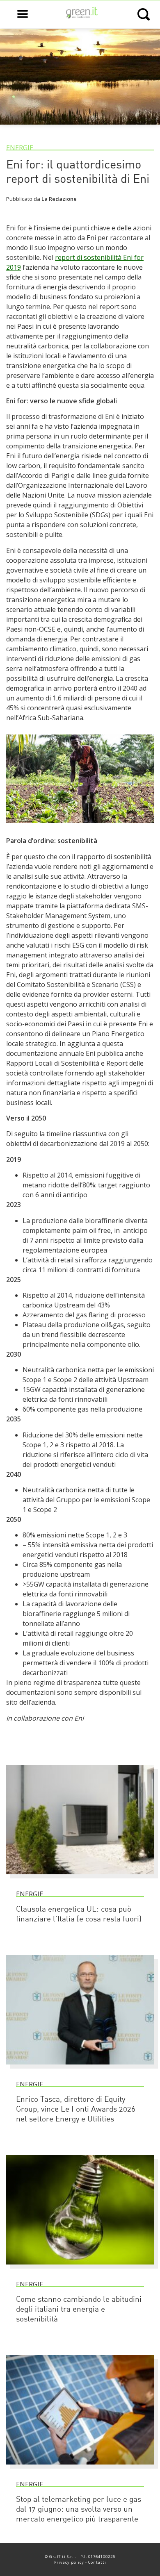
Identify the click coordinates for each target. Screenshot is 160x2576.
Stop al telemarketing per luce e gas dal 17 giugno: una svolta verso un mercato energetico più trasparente (79, 2510)
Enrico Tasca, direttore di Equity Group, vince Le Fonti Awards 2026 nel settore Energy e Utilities (76, 2110)
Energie (20, 148)
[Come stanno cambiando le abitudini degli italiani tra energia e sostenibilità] (80, 2268)
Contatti (97, 2562)
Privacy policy (69, 2562)
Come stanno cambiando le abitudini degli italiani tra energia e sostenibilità (79, 2310)
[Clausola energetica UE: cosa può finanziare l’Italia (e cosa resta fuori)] (80, 1878)
